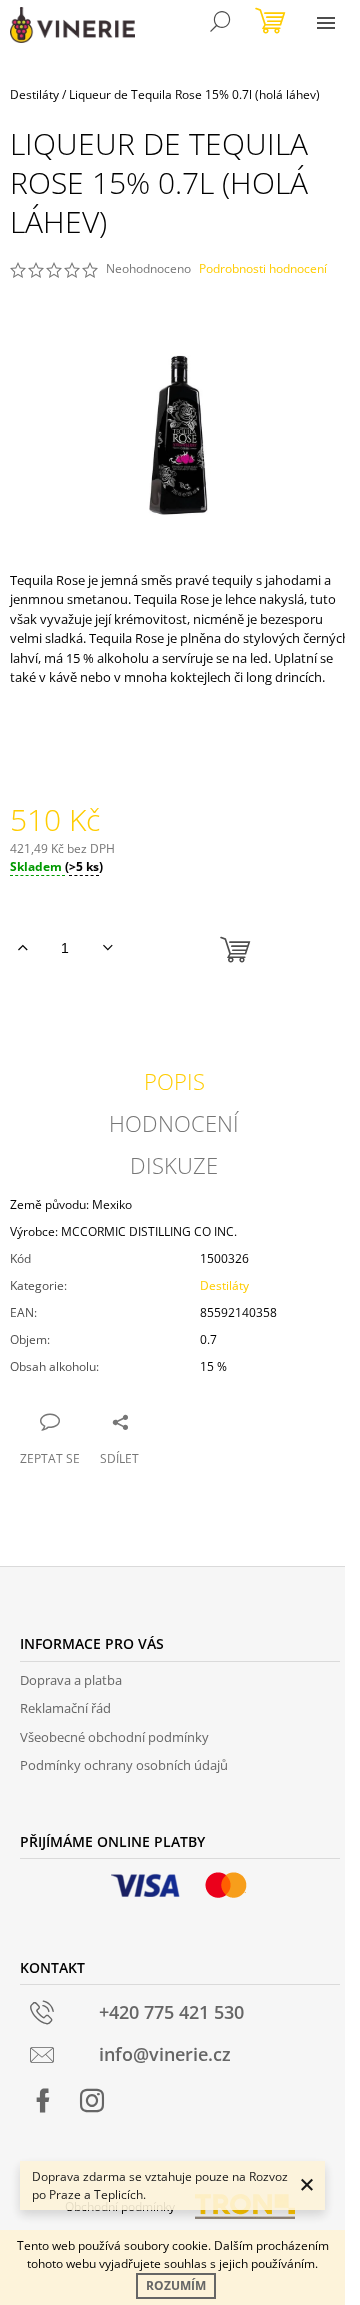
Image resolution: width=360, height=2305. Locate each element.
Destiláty (224, 1285)
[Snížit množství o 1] (107, 948)
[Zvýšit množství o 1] (22, 948)
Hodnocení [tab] (174, 1123)
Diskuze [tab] (174, 1165)
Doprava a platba (71, 1680)
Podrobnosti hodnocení (263, 269)
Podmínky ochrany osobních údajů (124, 1765)
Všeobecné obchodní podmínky (114, 1737)
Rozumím (176, 2285)
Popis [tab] (174, 1081)
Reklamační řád (65, 1708)
